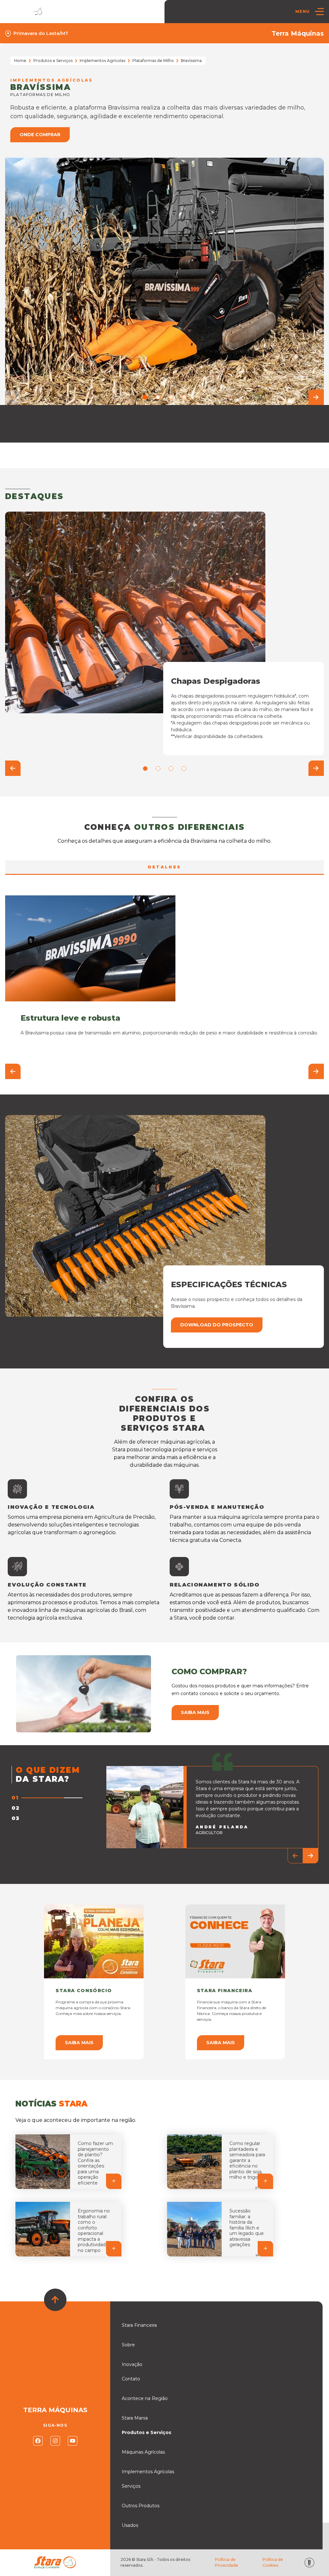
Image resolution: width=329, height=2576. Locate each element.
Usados (130, 2525)
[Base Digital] (309, 2563)
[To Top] (55, 2300)
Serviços (131, 2486)
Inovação (132, 2364)
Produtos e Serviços (53, 61)
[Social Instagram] (55, 2441)
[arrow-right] (316, 397)
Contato (131, 2379)
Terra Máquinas (298, 33)
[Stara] (25, 11)
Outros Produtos (141, 2506)
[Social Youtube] (73, 2441)
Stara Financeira (139, 2325)
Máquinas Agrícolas (143, 2452)
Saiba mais (195, 1712)
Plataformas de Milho (153, 61)
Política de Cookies (273, 2562)
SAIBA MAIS (79, 2043)
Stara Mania (135, 2418)
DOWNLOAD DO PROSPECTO (217, 1325)
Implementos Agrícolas (102, 61)
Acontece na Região (145, 2398)
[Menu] (319, 12)
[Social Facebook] (38, 2441)
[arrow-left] (13, 397)
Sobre (128, 2345)
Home (20, 61)
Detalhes (164, 867)
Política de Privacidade (227, 2562)
